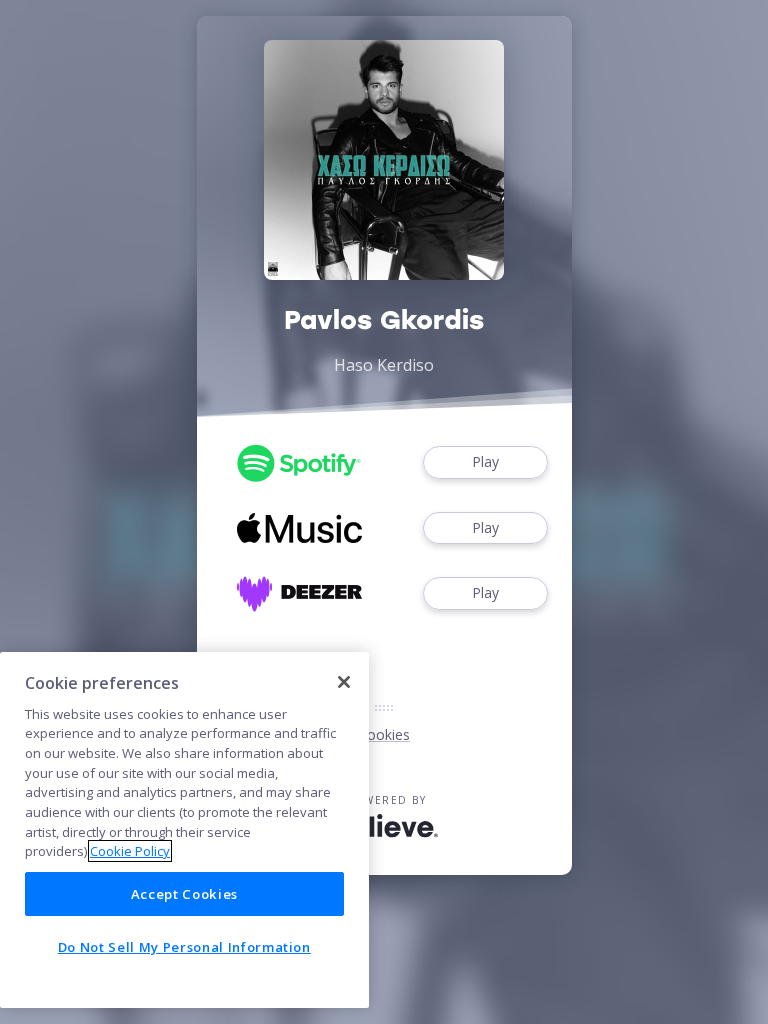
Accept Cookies (184, 894)
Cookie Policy (130, 851)
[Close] (344, 682)
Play (485, 461)
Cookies (384, 734)
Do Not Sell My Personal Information (184, 947)
